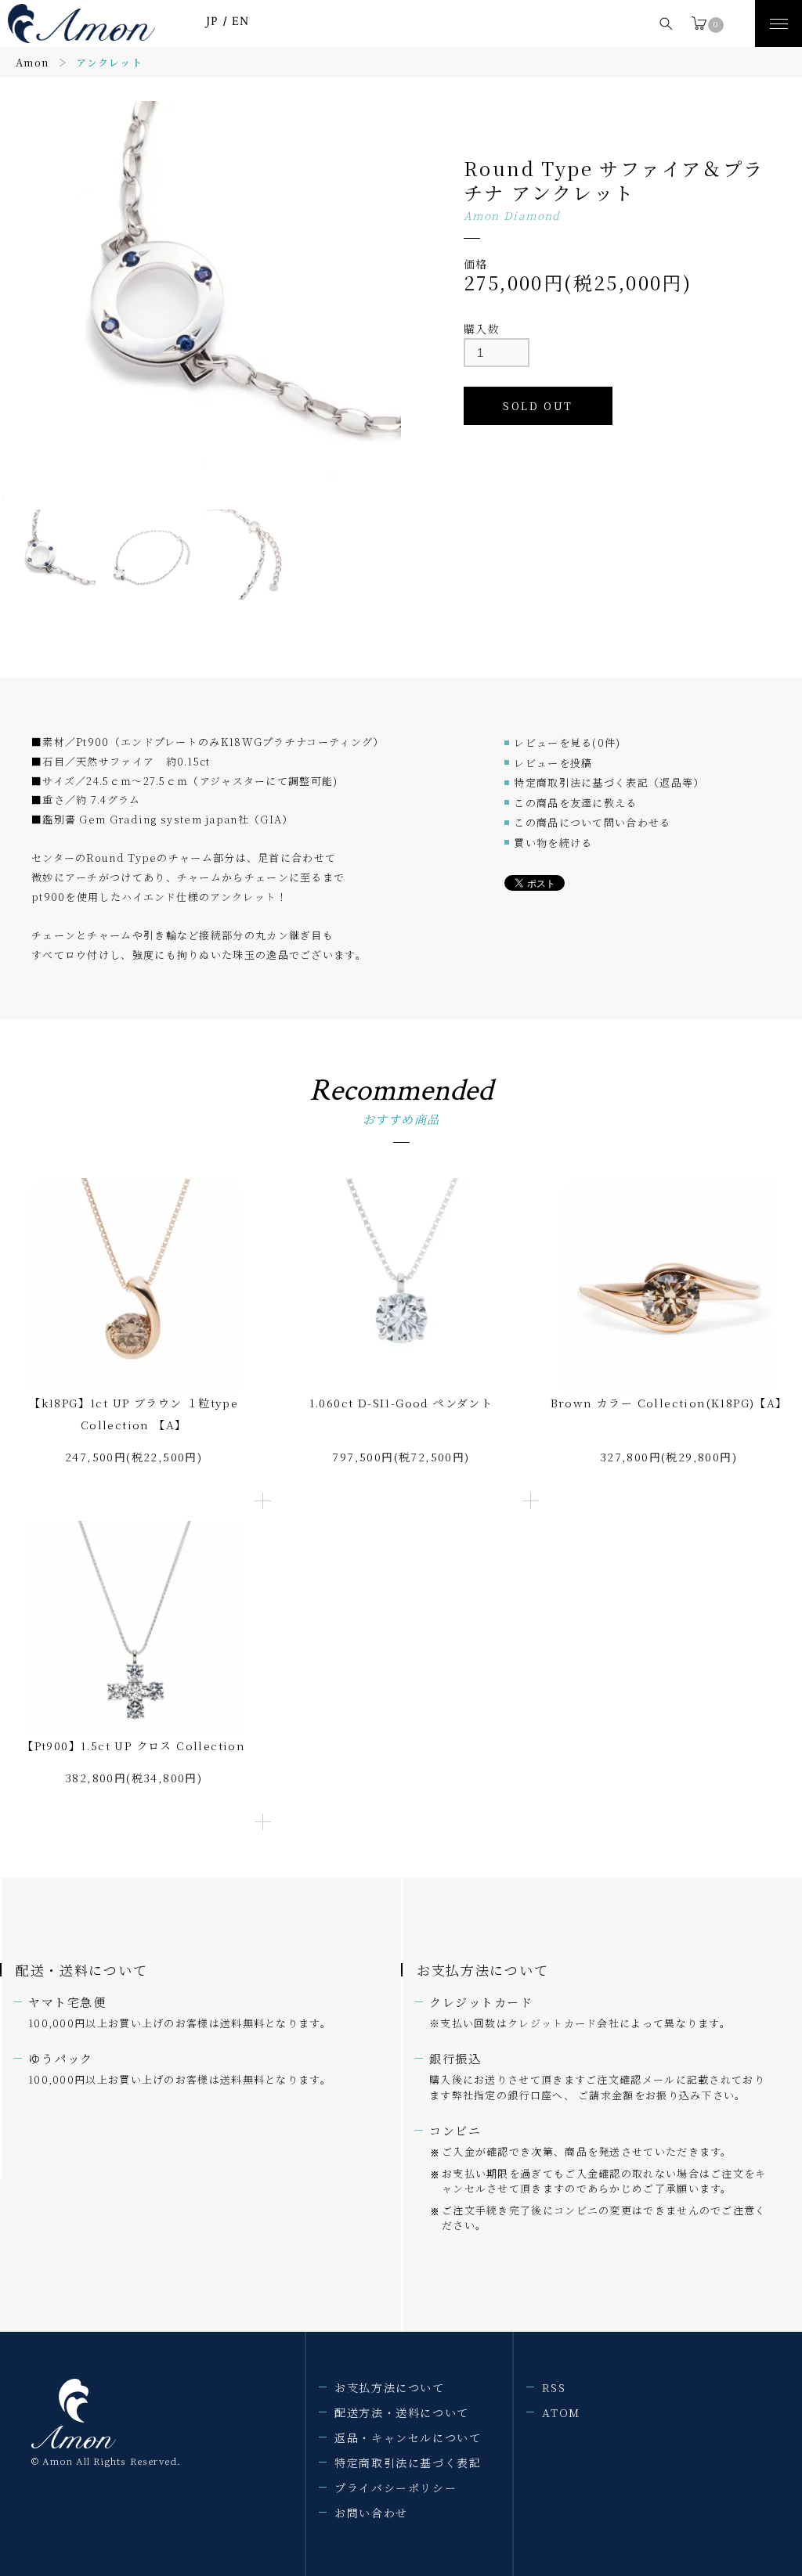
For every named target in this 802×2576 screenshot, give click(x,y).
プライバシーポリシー (396, 2488)
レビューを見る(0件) (567, 742)
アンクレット (109, 62)
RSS (554, 2387)
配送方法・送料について (402, 2412)
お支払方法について (389, 2387)
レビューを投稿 (553, 763)
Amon (32, 62)
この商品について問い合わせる (592, 822)
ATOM (561, 2412)
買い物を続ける (553, 843)
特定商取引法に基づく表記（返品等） (609, 782)
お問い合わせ (371, 2513)
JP (213, 22)
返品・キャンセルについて (408, 2437)
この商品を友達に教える (575, 803)
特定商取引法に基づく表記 (408, 2463)
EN (241, 22)
